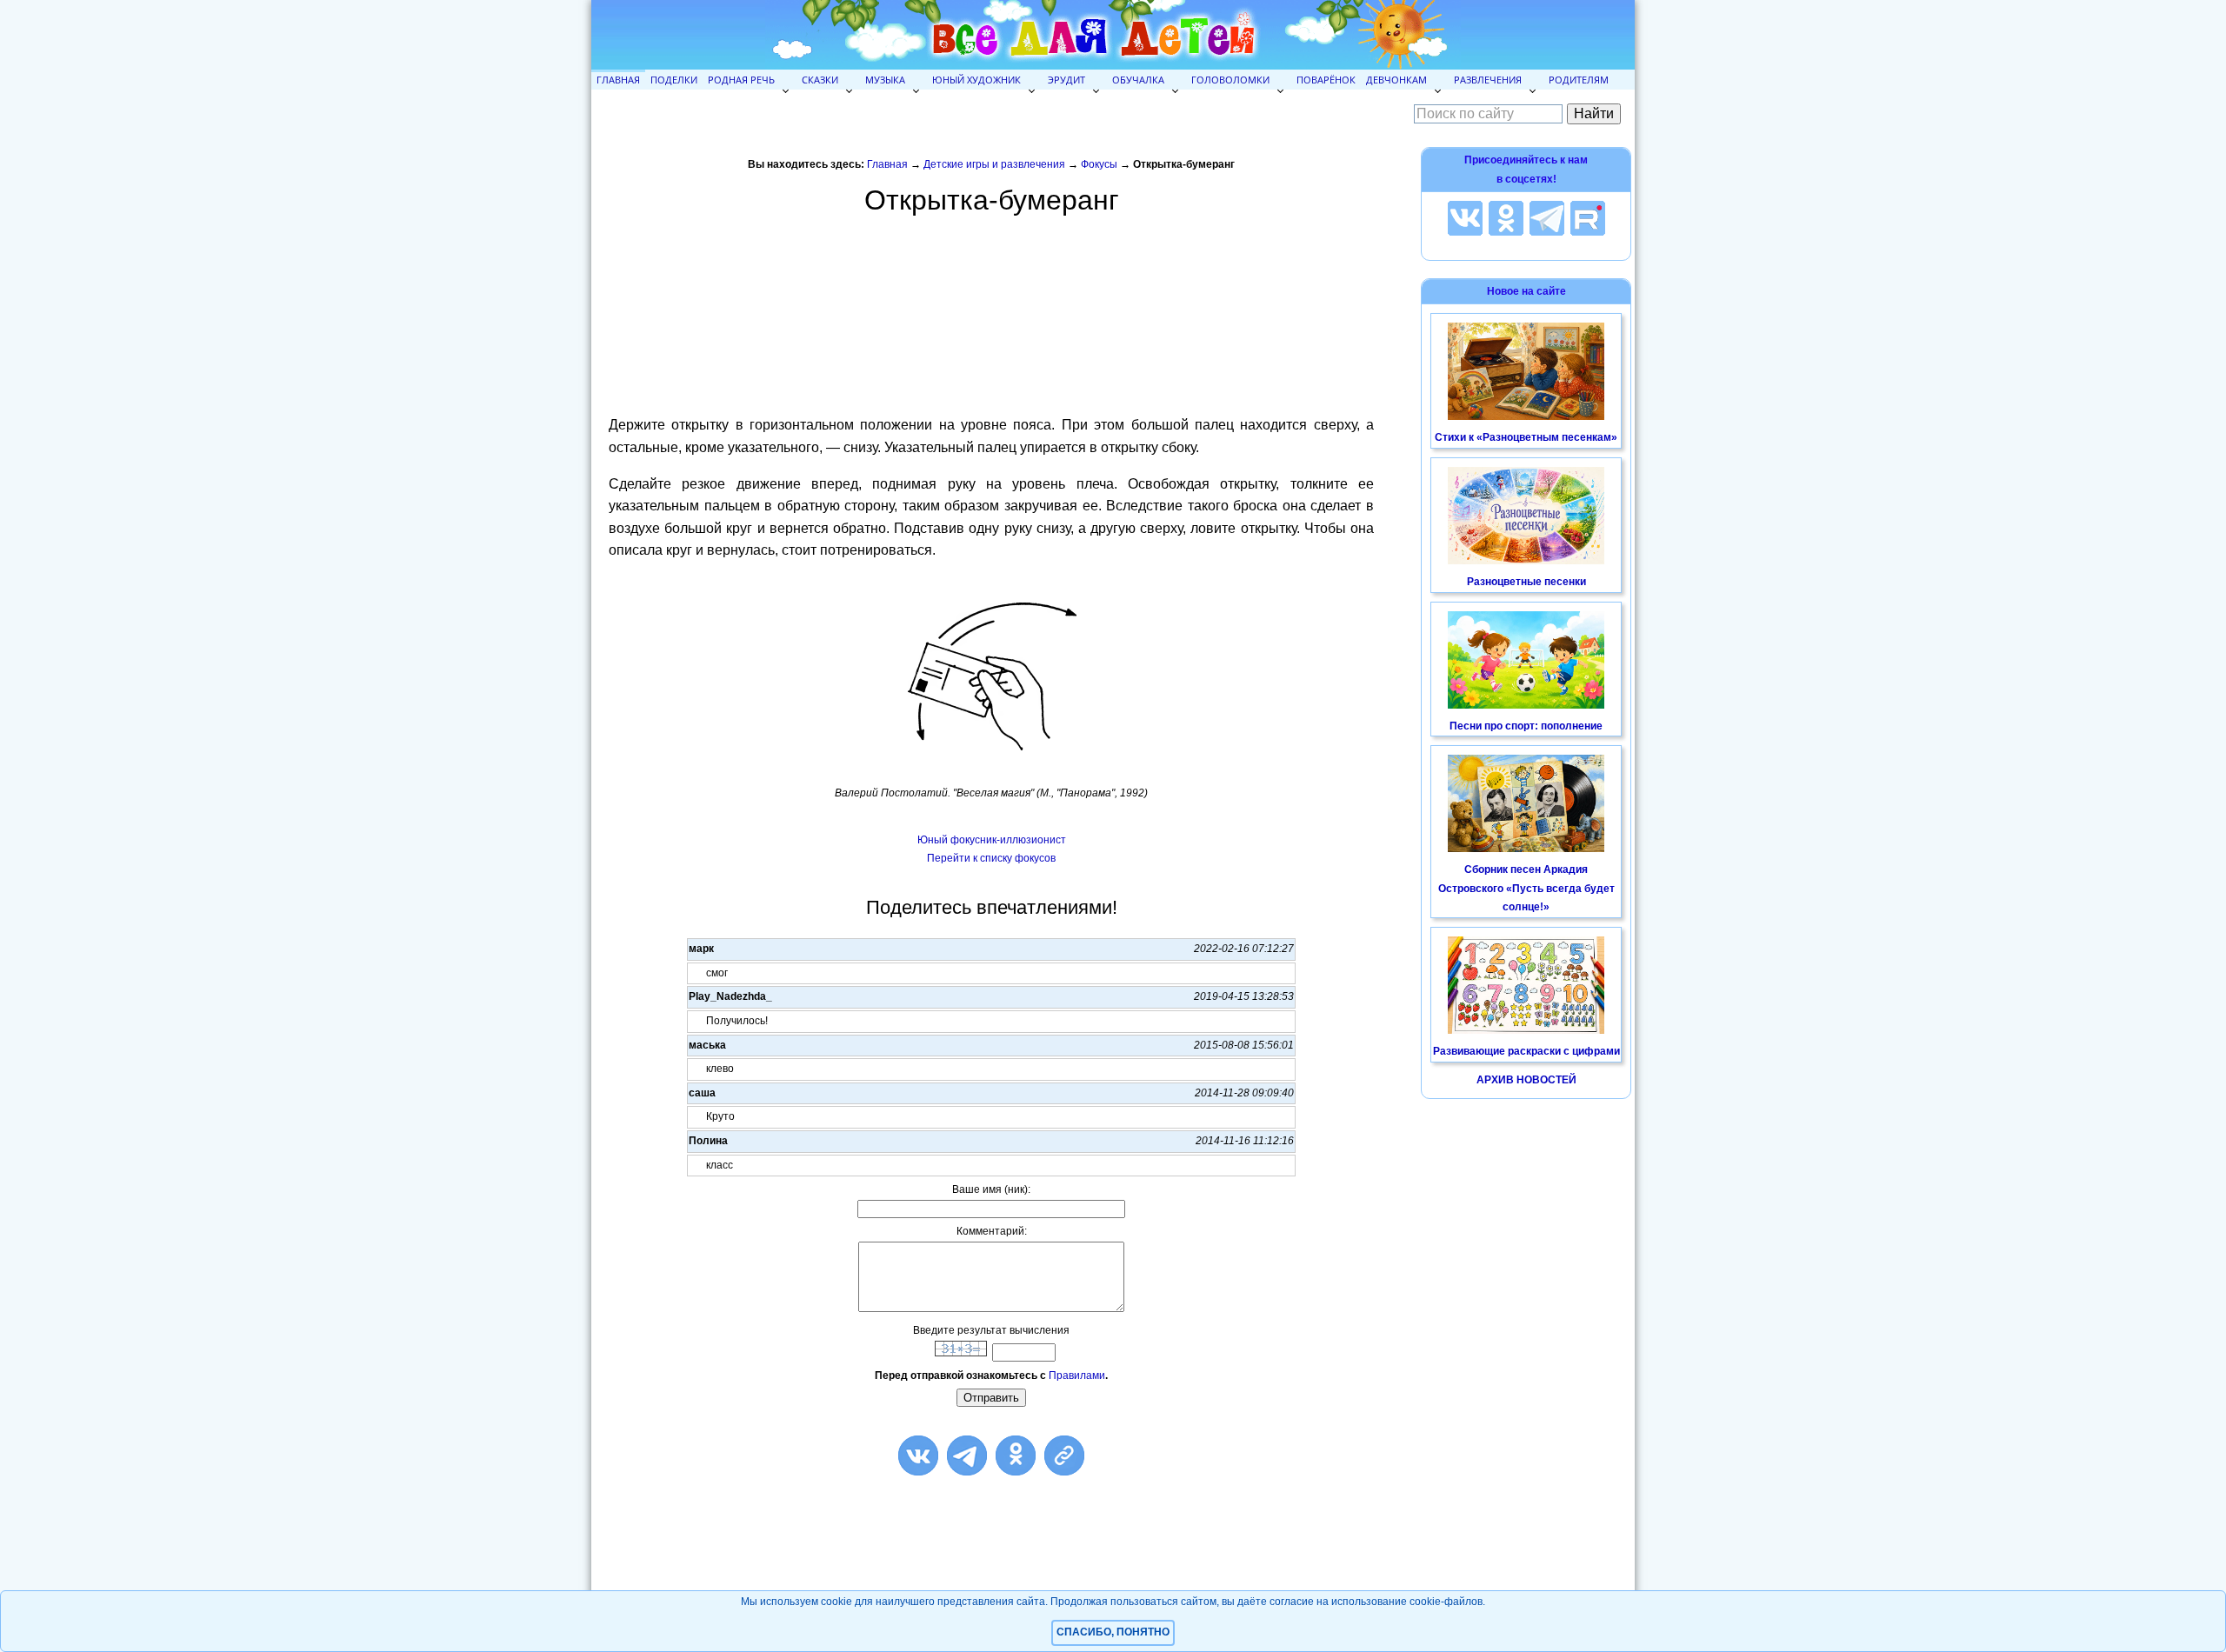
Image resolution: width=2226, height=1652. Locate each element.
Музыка (885, 80)
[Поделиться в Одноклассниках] (1016, 1455)
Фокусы (1099, 164)
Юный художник (976, 80)
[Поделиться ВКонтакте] (918, 1455)
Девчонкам (1396, 80)
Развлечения (1488, 80)
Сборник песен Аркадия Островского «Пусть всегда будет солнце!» (1526, 888)
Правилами (1077, 1376)
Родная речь (741, 80)
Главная (618, 80)
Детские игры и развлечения (994, 164)
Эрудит (1066, 80)
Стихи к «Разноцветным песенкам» (1526, 437)
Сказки (820, 80)
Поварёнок (1326, 80)
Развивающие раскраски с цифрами (1526, 1051)
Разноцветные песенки (1526, 582)
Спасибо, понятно (1113, 1632)
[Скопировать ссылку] (1064, 1455)
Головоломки (1230, 80)
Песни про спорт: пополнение (1526, 726)
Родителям (1579, 80)
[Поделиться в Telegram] (967, 1455)
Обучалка (1138, 80)
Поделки (674, 80)
